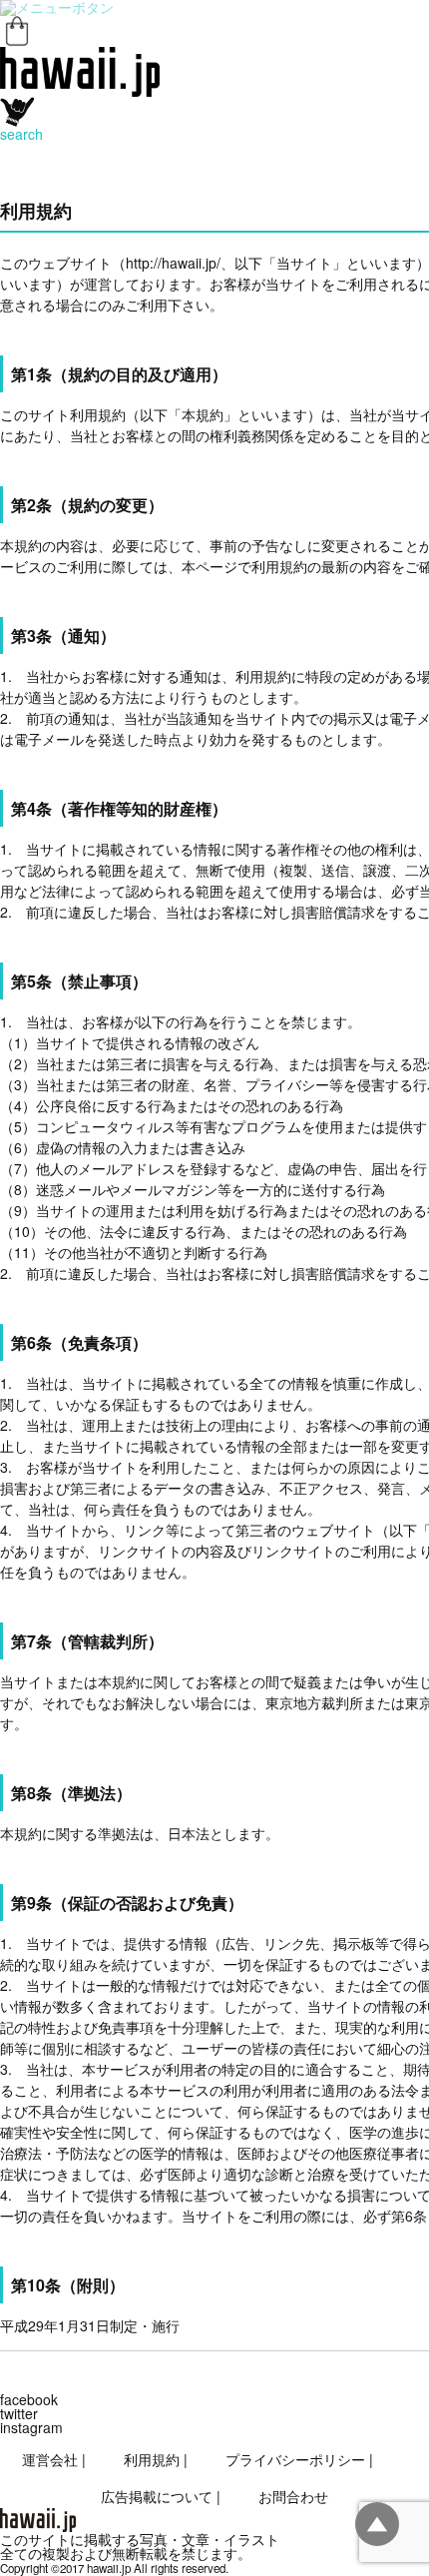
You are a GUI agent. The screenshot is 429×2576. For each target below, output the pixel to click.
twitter (19, 2413)
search (21, 134)
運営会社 (50, 2459)
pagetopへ (377, 2524)
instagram (31, 2427)
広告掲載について (157, 2496)
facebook (29, 2399)
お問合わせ (293, 2496)
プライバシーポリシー (295, 2459)
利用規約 (152, 2459)
